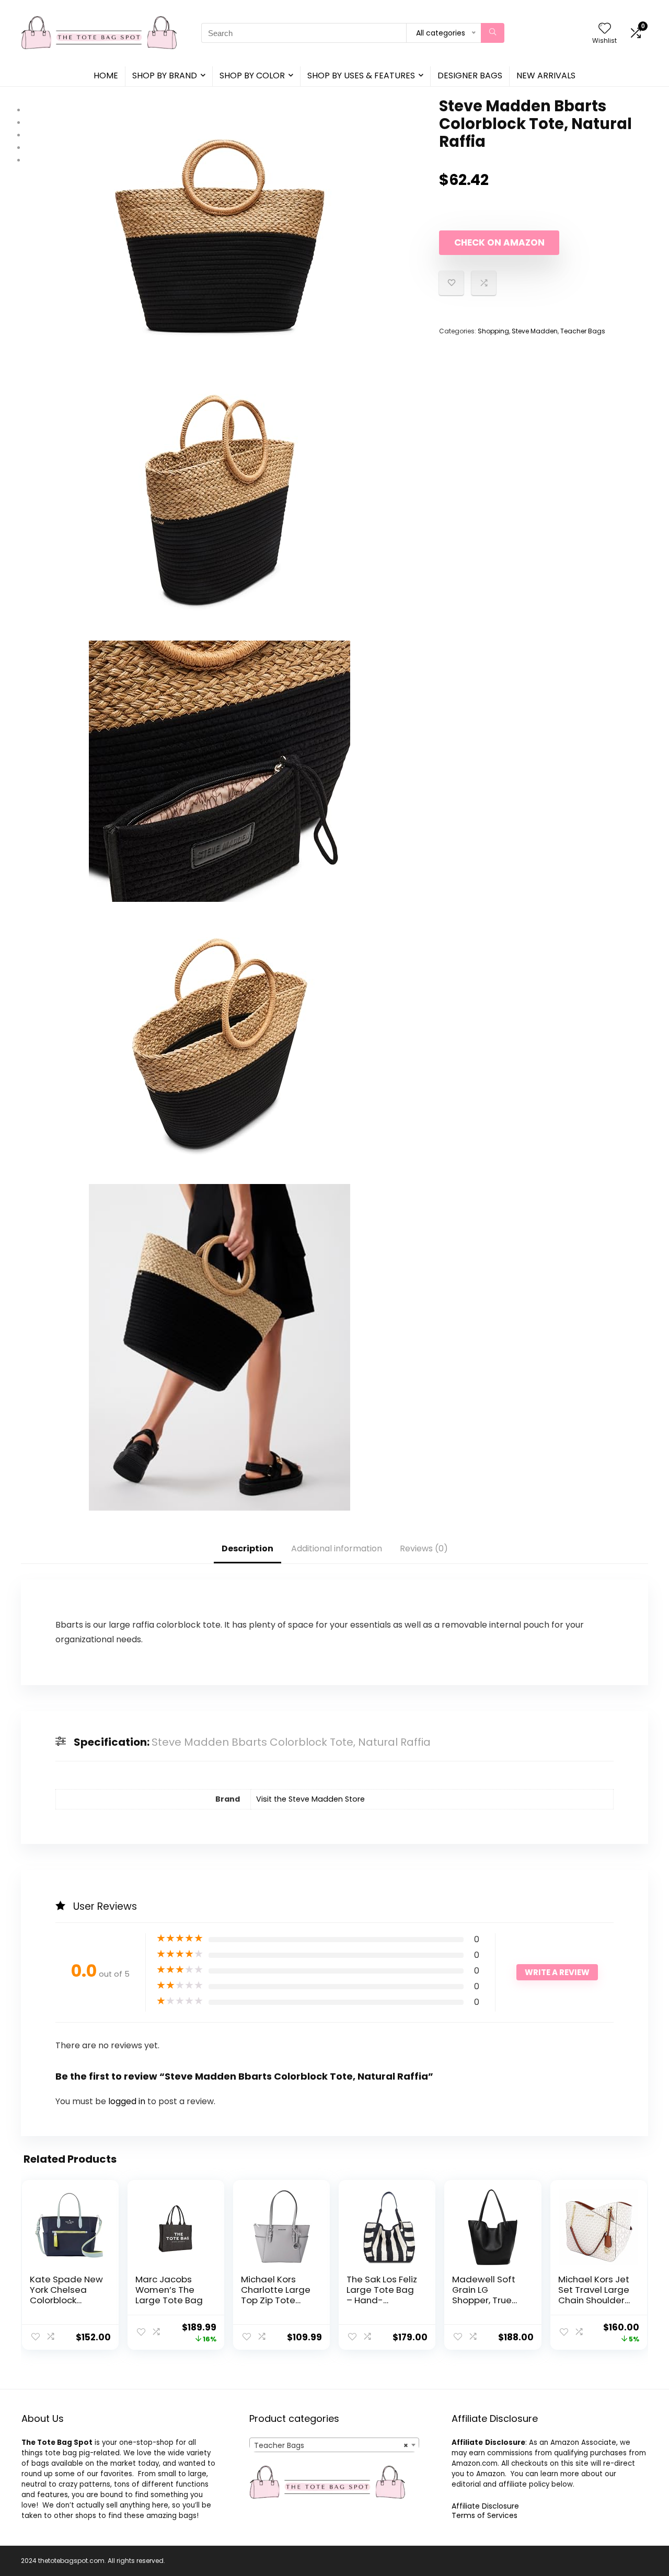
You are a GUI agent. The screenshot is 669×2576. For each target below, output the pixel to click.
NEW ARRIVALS (546, 76)
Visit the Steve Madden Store (310, 1799)
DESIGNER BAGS (470, 76)
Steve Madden (535, 331)
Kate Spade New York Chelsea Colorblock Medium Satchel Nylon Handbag (66, 2300)
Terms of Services (485, 2515)
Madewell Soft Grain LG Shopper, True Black (484, 2295)
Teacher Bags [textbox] (331, 2445)
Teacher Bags (583, 331)
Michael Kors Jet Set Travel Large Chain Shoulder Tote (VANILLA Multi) (594, 2300)
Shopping (493, 331)
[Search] (493, 33)
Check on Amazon (499, 242)
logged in (128, 2101)
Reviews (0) (424, 1548)
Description (247, 1548)
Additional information (337, 1548)
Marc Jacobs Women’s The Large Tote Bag (169, 2290)
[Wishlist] (605, 29)
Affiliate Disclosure (485, 2506)
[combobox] (334, 2445)
